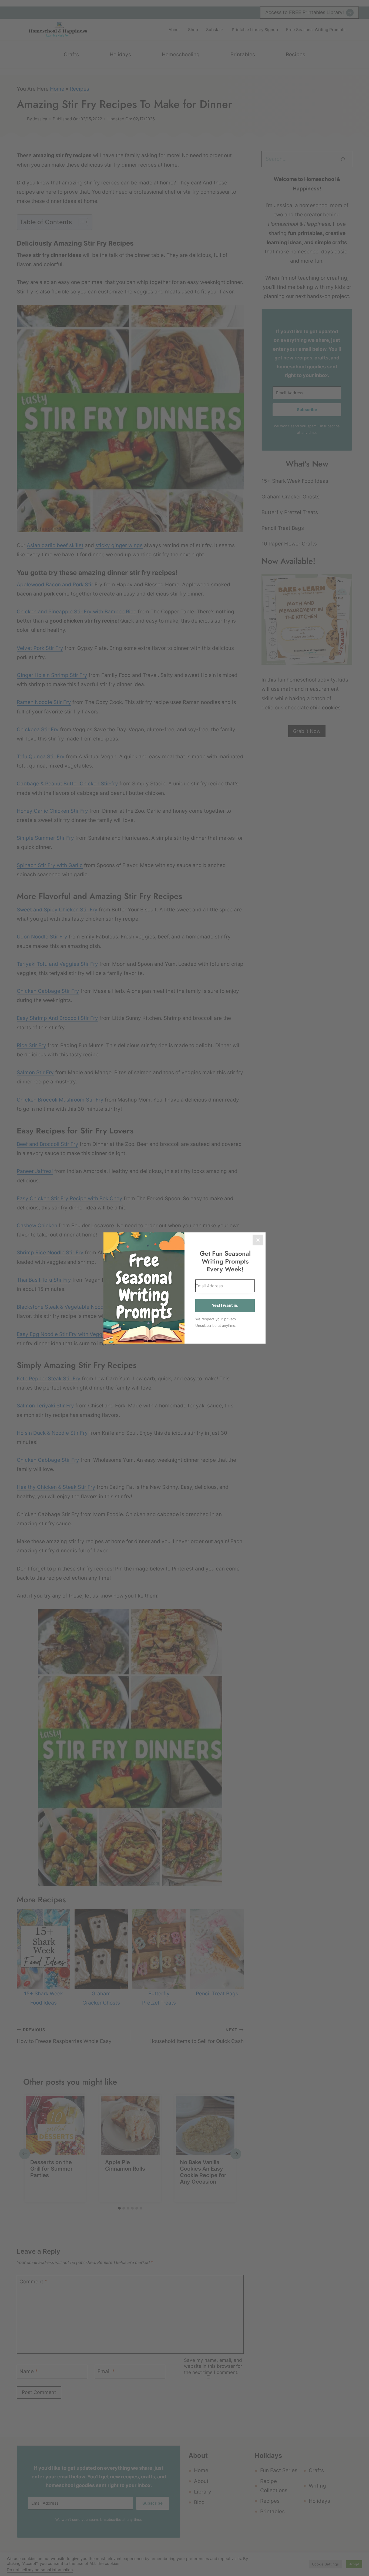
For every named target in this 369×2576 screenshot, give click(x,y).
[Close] (258, 1240)
